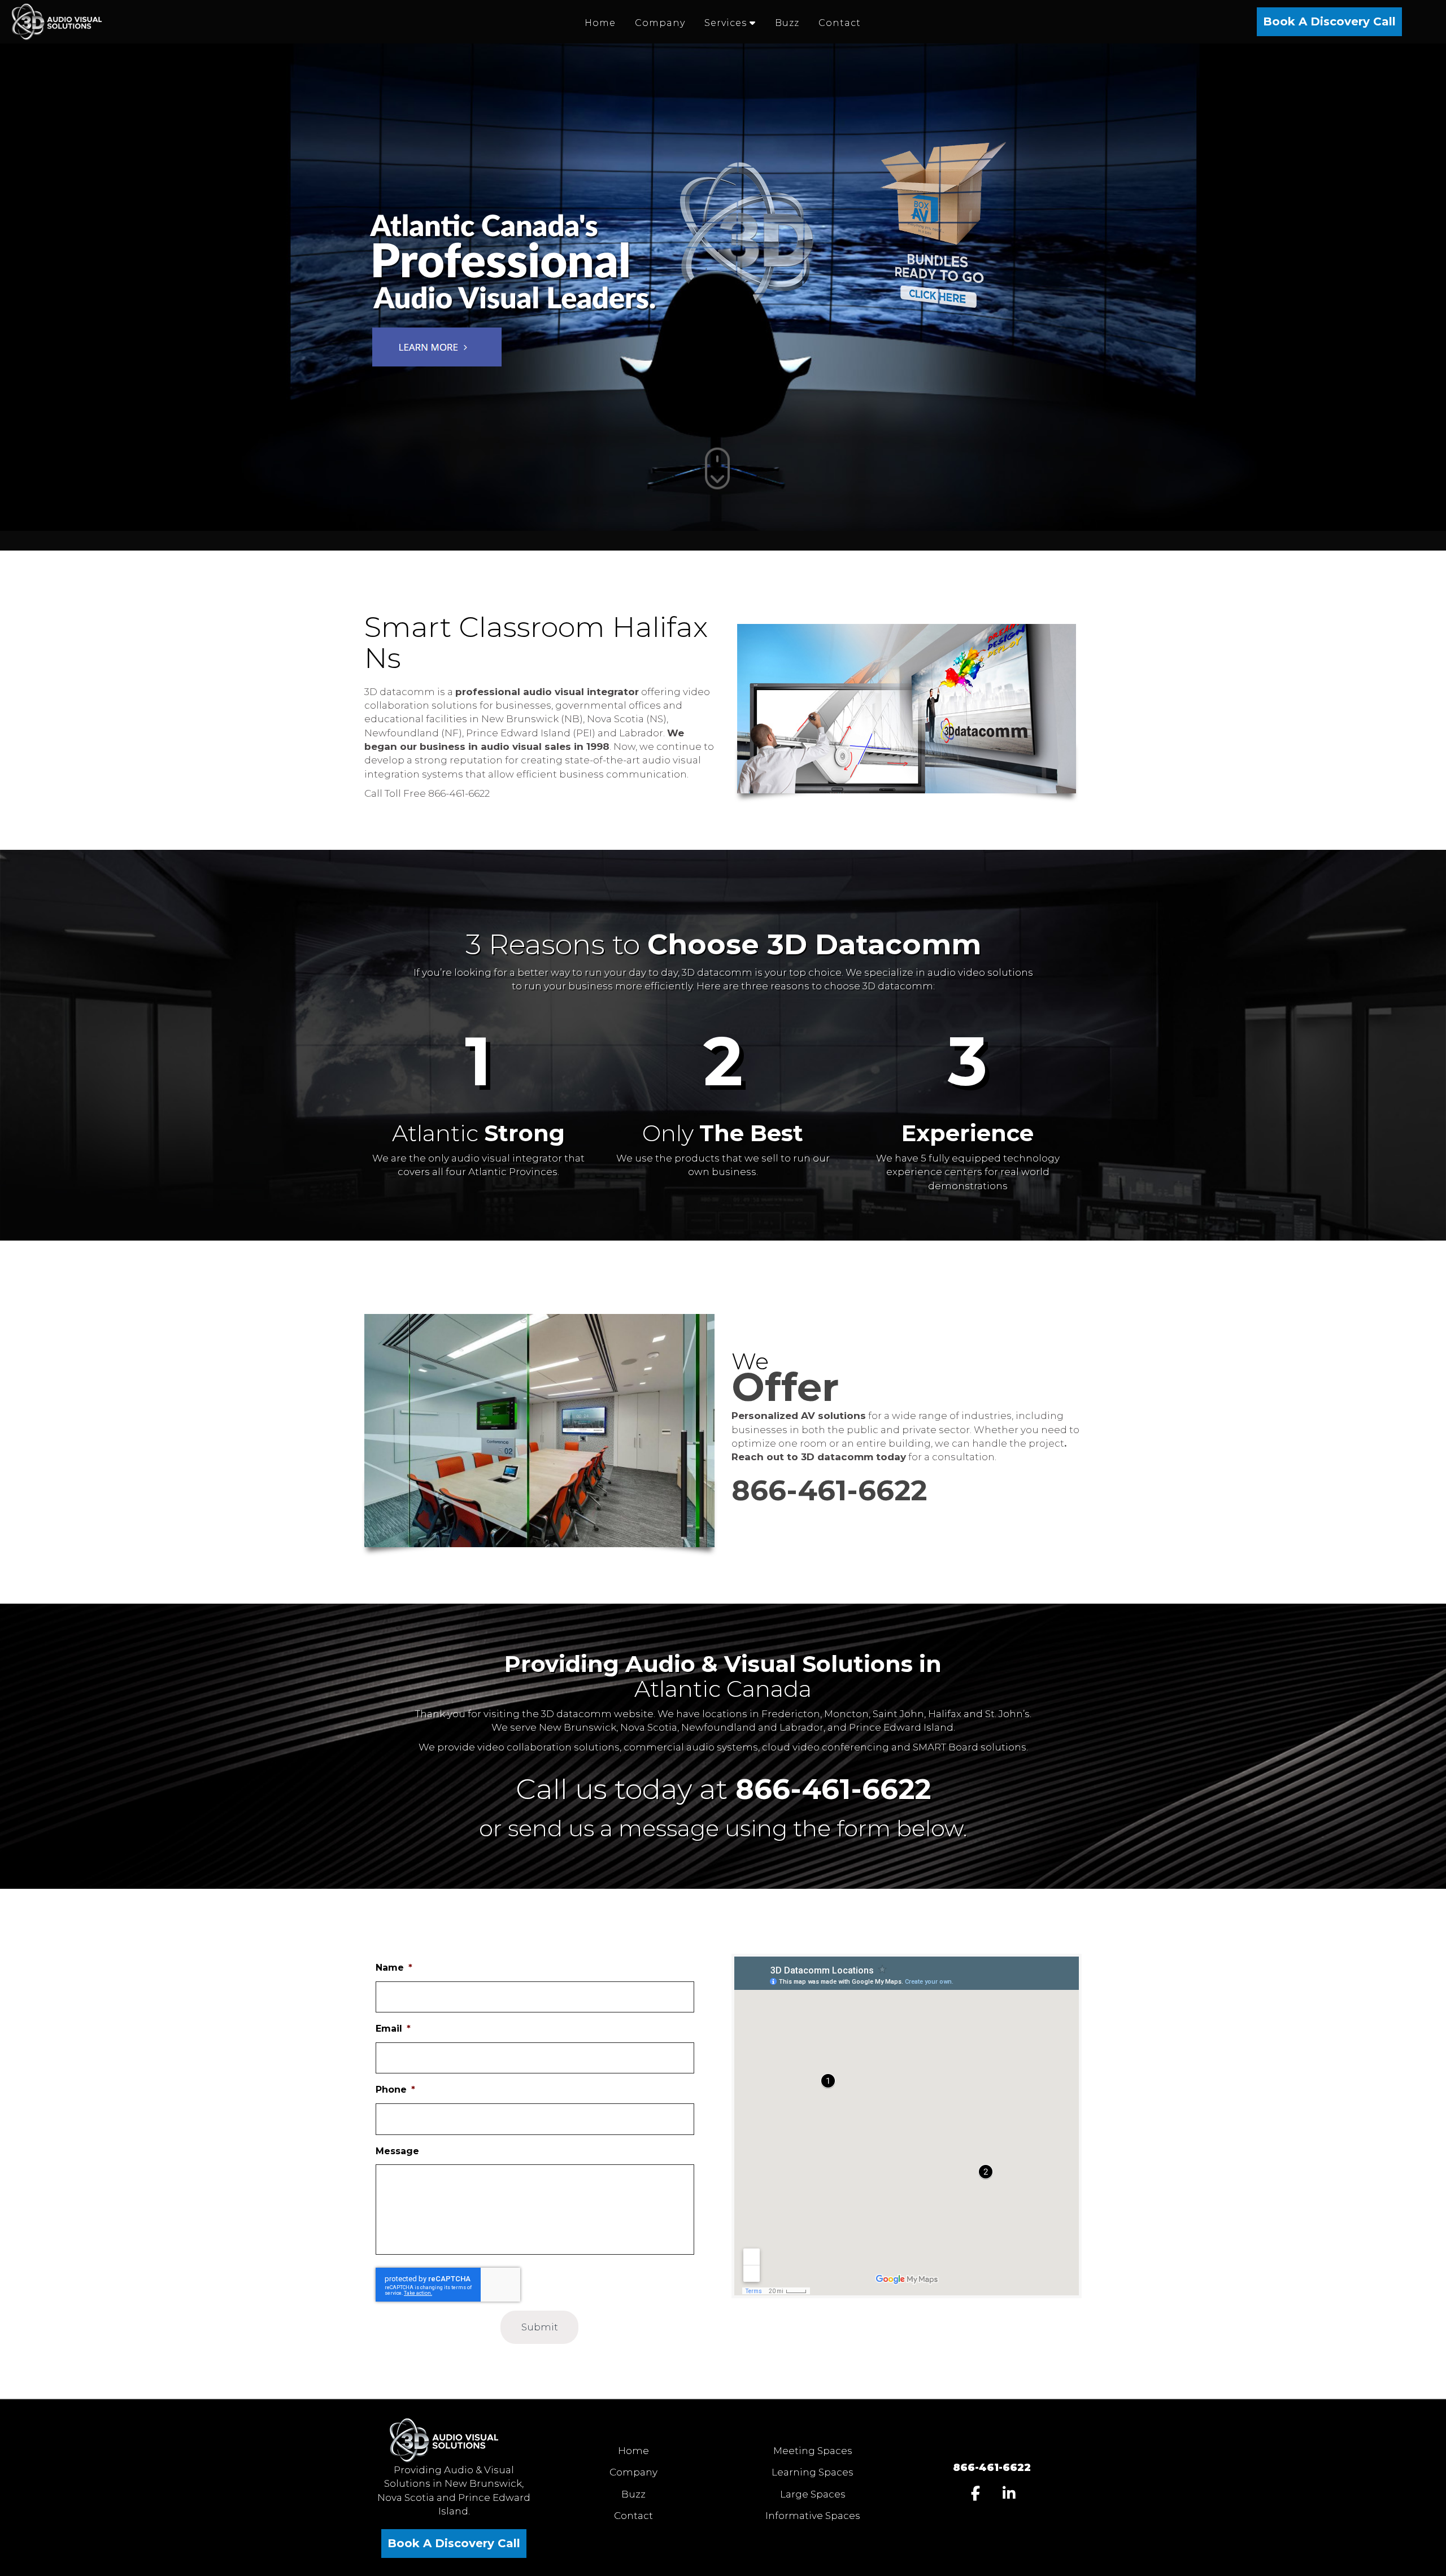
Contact (633, 2516)
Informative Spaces (813, 2516)
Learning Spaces (813, 2472)
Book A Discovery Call (1329, 21)
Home (633, 2451)
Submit (540, 2327)
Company (633, 2472)
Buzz (633, 2494)
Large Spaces (813, 2494)
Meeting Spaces (813, 2451)
